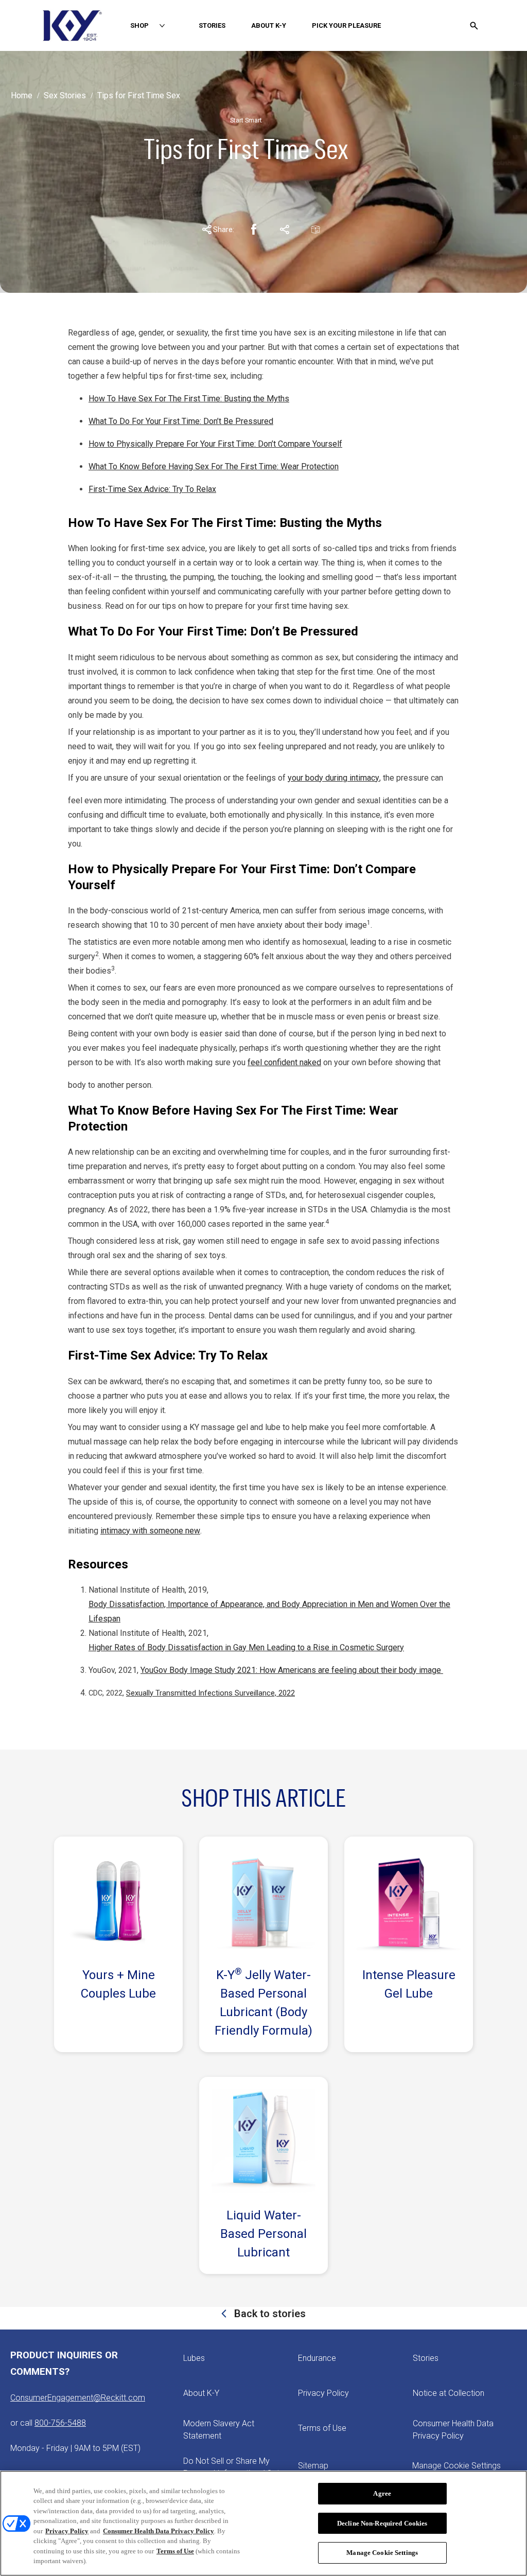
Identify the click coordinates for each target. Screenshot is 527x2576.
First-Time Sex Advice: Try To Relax (152, 489)
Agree (382, 2493)
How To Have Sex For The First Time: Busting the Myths (189, 399)
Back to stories (269, 2314)
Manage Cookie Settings (456, 2466)
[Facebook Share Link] (254, 230)
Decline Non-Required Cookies (382, 2523)
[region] (263, 2523)
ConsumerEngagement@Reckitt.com (78, 2398)
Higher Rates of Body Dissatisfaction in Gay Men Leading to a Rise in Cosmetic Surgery (246, 1647)
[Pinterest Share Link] (285, 230)
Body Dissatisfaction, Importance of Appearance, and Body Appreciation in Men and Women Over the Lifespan (269, 1611)
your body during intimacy (333, 778)
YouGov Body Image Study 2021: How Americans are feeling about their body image (292, 1670)
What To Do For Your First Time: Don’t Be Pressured (181, 421)
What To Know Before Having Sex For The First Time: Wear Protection (214, 466)
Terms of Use (175, 2551)
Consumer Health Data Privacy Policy (159, 2531)
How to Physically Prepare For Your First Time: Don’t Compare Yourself (215, 444)
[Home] (72, 25)
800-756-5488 (60, 2423)
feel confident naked (284, 1062)
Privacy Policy (67, 2531)
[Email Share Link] (315, 230)
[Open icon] (474, 26)
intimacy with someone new (150, 1531)
